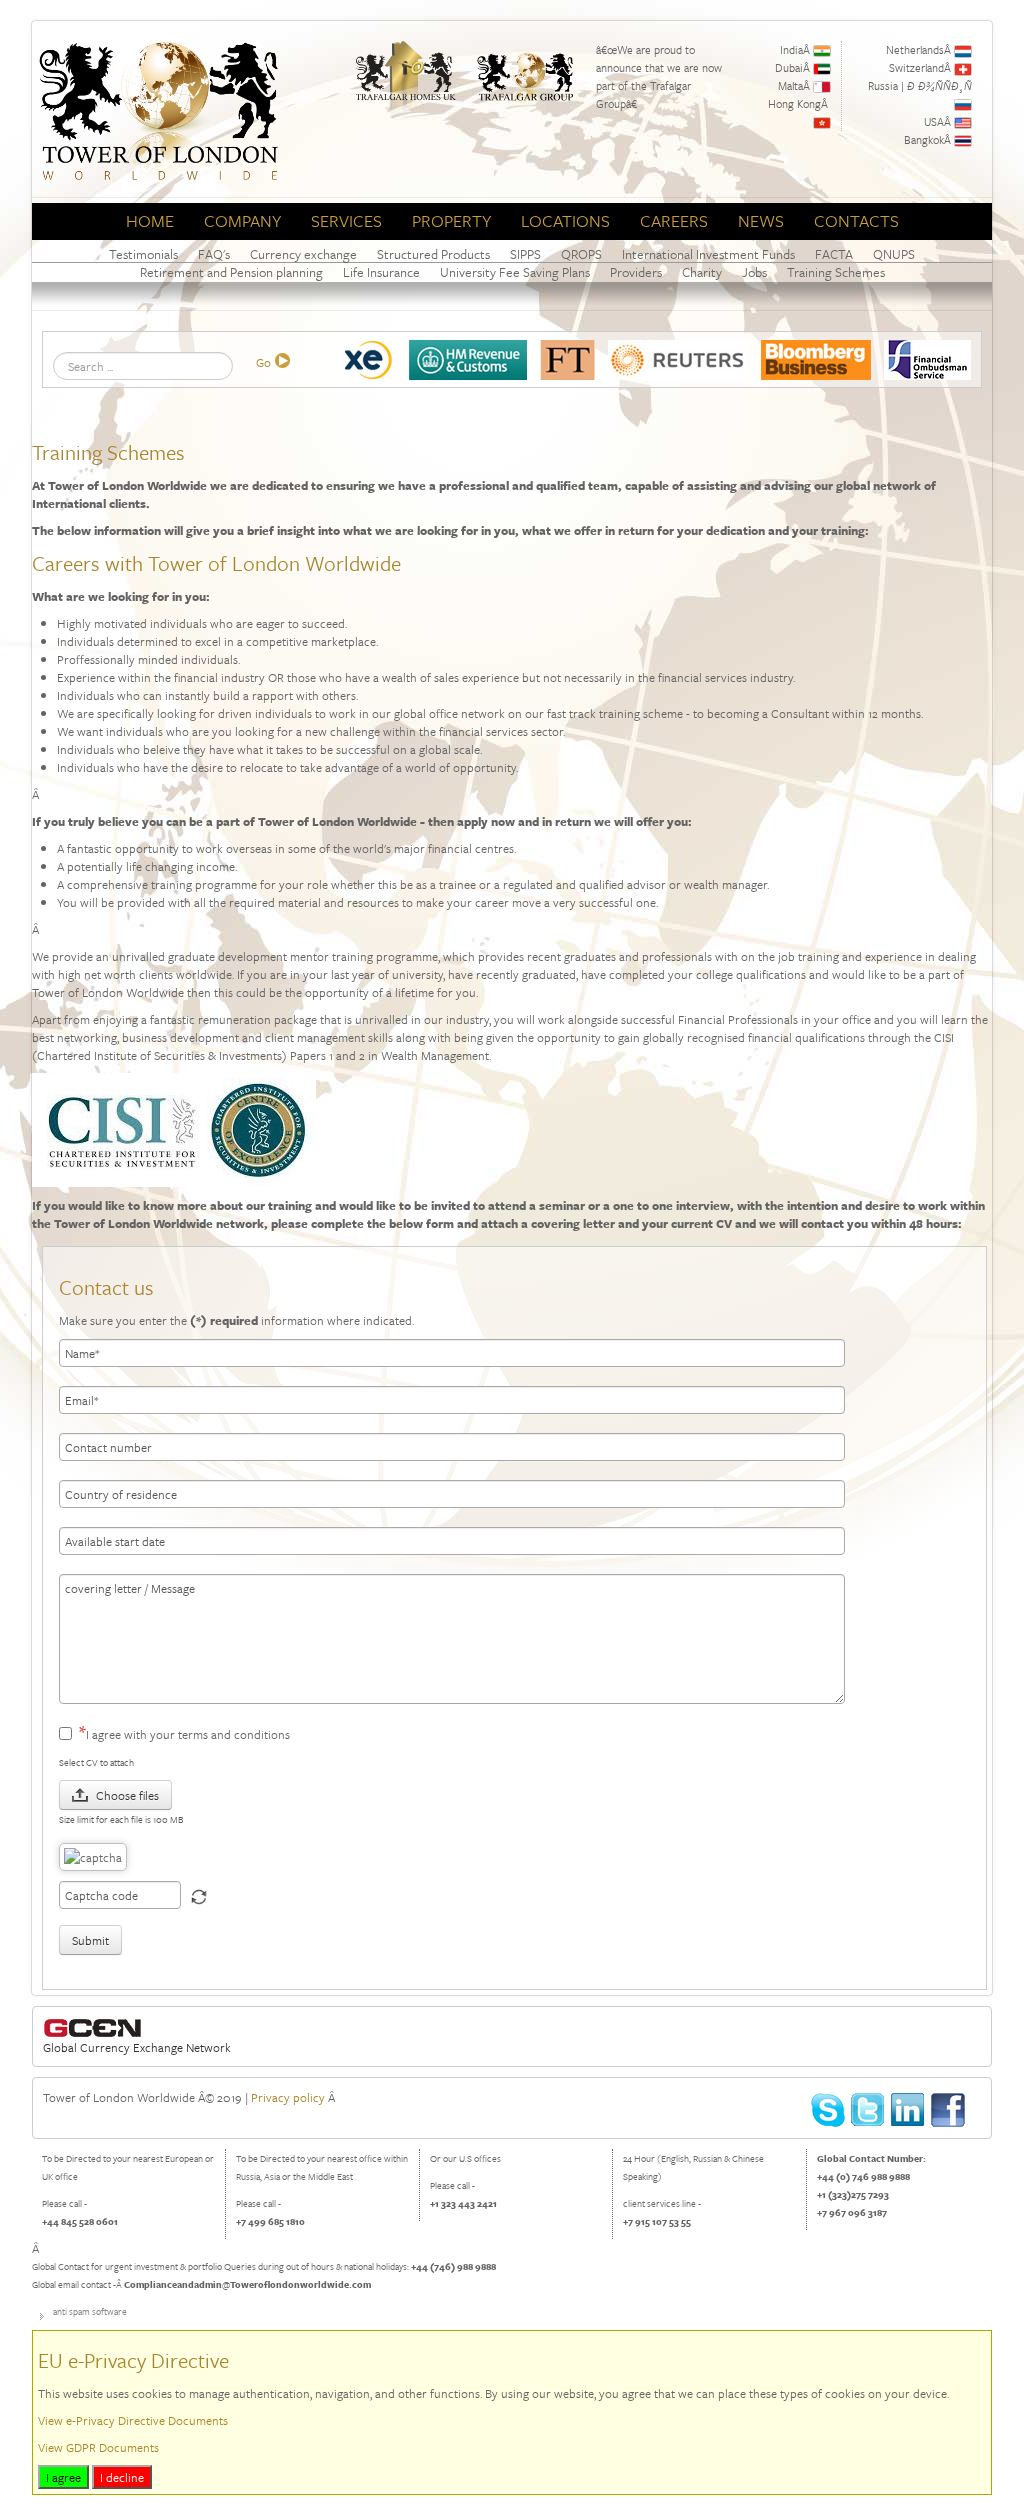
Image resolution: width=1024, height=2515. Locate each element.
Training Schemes (836, 272)
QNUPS (894, 254)
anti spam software (90, 2311)
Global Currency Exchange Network (137, 2047)
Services (346, 220)
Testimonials (143, 254)
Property (451, 220)
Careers (674, 220)
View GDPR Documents (98, 2447)
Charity (702, 272)
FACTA (834, 254)
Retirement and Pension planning (231, 272)
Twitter (868, 2110)
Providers (636, 272)
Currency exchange (303, 254)
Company (242, 220)
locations (565, 220)
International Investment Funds (708, 254)
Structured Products (433, 254)
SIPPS (525, 254)
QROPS (581, 254)
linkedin (908, 2110)
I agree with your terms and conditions (188, 1734)
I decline (122, 2477)
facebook (948, 2110)
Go (263, 362)
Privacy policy (288, 2097)
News (761, 220)
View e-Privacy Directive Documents (133, 2420)
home (150, 220)
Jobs (754, 272)
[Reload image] (199, 1897)
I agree (63, 2477)
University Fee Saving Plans (515, 272)
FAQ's (214, 254)
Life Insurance (381, 272)
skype (828, 2110)
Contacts (856, 220)
